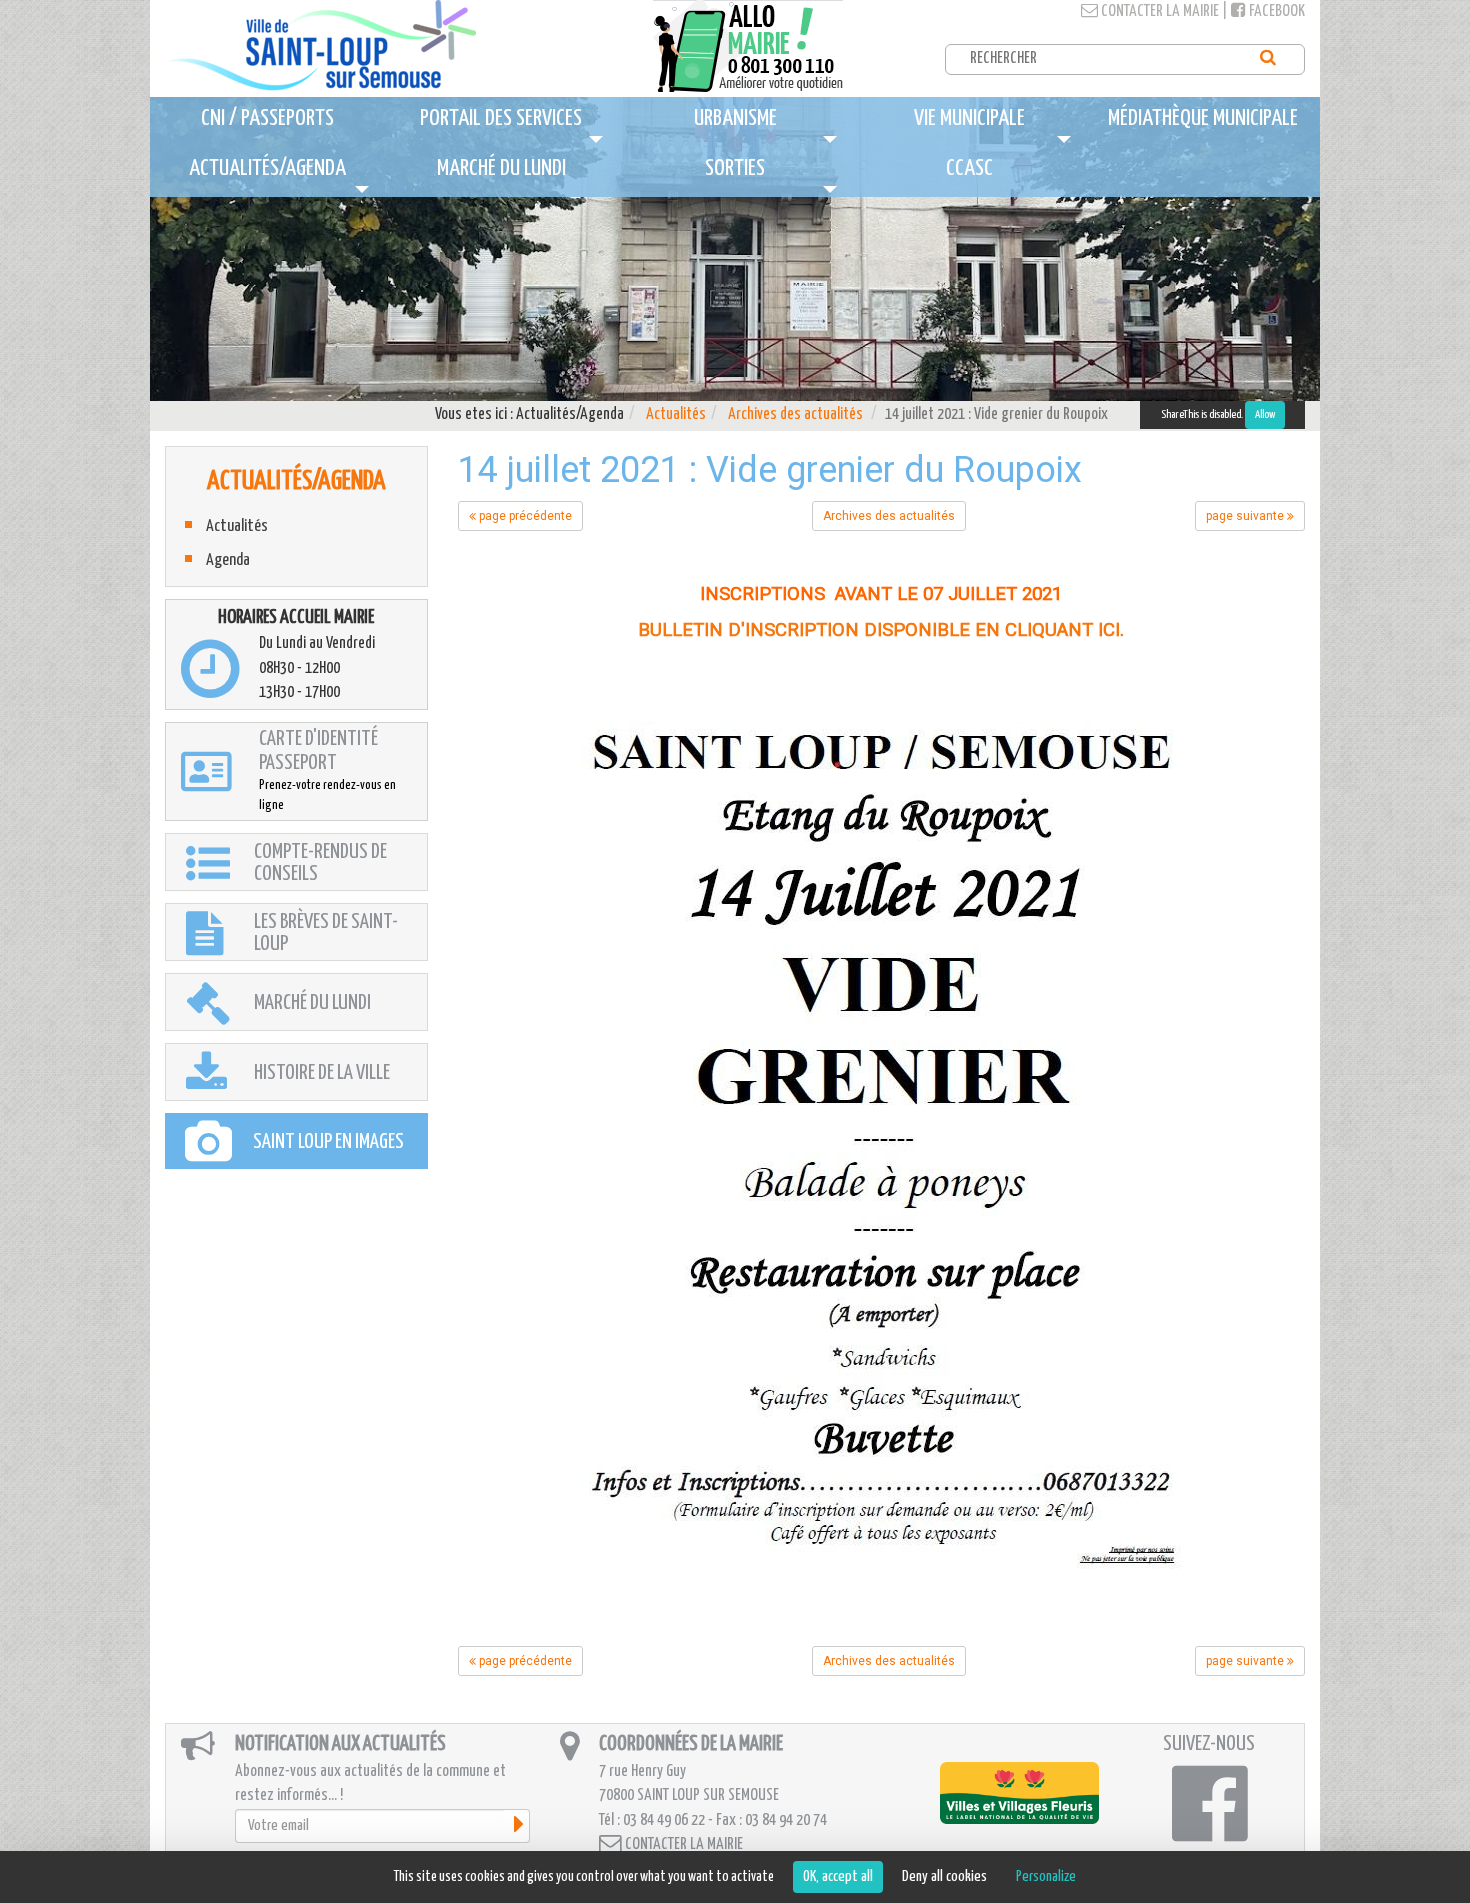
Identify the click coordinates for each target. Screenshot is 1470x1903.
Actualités (676, 414)
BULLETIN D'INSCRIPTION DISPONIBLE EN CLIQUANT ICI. (881, 630)
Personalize (1046, 1876)
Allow (1265, 414)
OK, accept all (838, 1876)
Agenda (228, 560)
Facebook (1275, 11)
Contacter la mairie (1158, 11)
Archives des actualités (795, 414)
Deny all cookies (944, 1876)
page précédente (524, 516)
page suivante (1246, 516)
